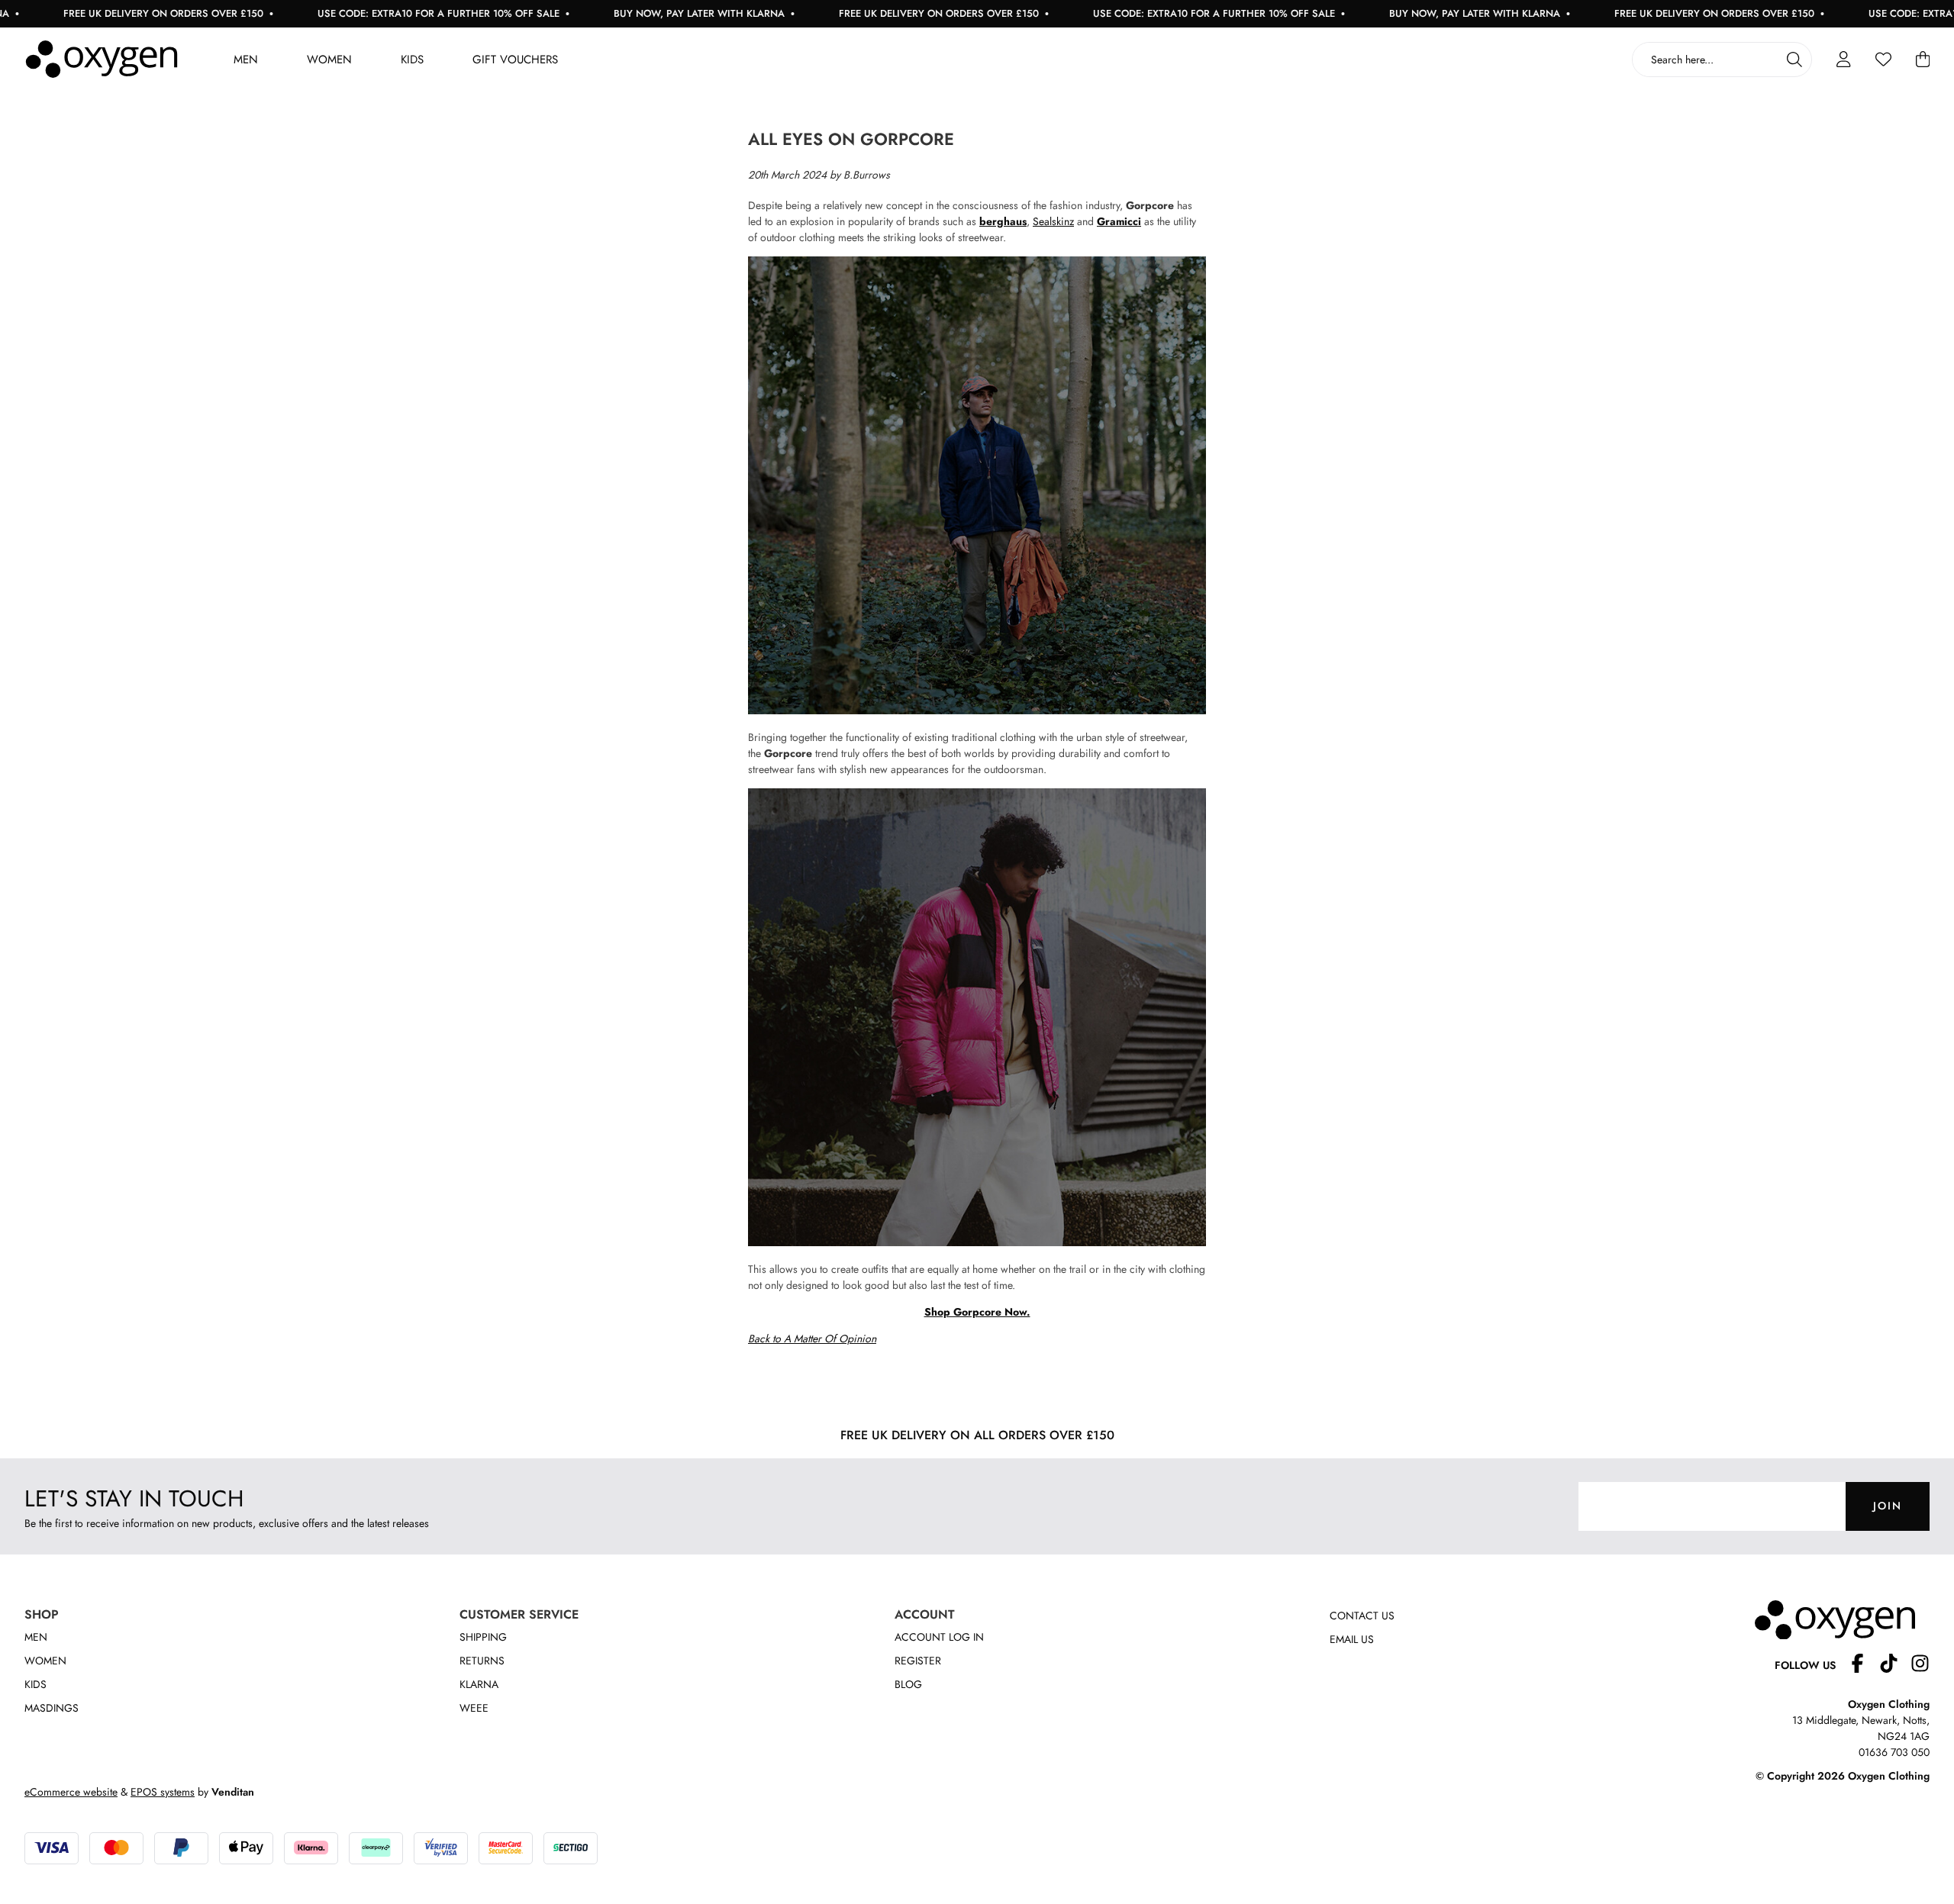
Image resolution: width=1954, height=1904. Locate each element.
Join (1888, 1506)
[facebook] (1864, 1666)
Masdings (52, 1708)
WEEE (474, 1708)
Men (246, 60)
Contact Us (1362, 1616)
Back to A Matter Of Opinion (812, 1339)
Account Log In (939, 1637)
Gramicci (1119, 221)
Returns (482, 1661)
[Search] (1794, 60)
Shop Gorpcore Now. (977, 1312)
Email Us (1352, 1639)
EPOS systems (163, 1792)
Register (918, 1661)
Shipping (483, 1637)
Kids (412, 60)
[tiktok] (1895, 1666)
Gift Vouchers (515, 60)
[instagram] (1920, 1666)
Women (329, 60)
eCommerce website (71, 1792)
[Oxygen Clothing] (102, 60)
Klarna (479, 1684)
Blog (908, 1684)
